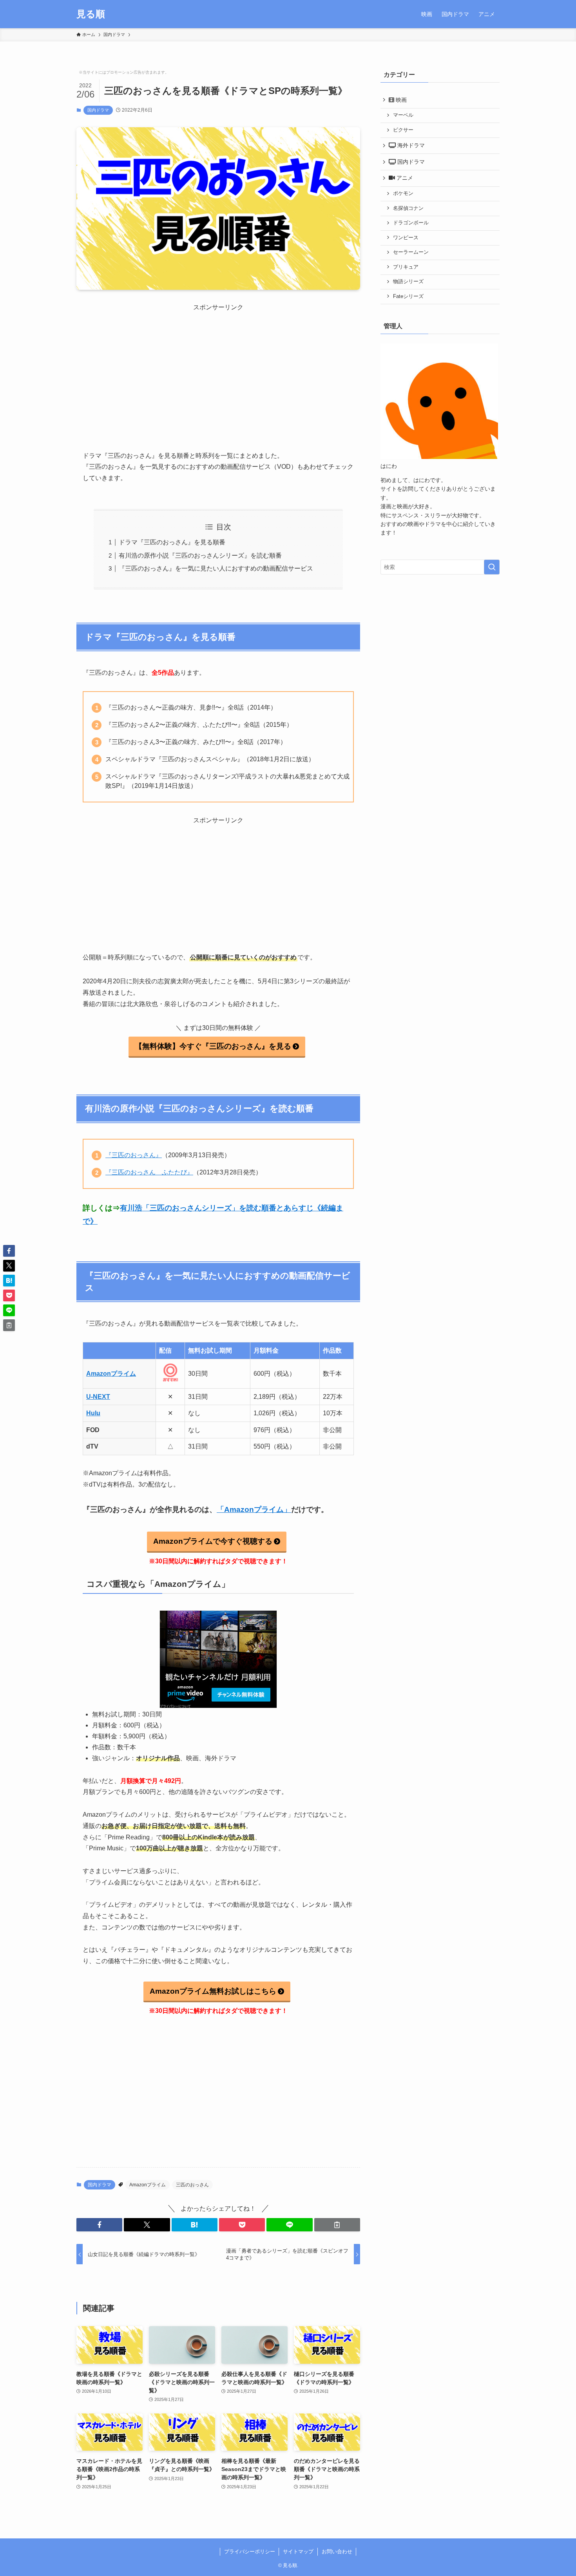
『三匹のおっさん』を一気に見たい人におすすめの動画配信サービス (216, 568)
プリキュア (406, 267)
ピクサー (403, 130)
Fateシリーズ (408, 296)
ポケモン (403, 193)
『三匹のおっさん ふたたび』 (149, 1172)
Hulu (93, 1413)
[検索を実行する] (492, 567)
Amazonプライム (111, 1374)
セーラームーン (411, 252)
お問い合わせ (337, 2552)
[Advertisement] (218, 367)
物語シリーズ (408, 282)
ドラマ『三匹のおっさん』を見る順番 (172, 542)
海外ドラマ (410, 145)
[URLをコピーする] (337, 2225)
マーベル (403, 115)
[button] (99, 2225)
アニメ (404, 178)
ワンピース (406, 238)
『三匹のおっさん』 (134, 1155)
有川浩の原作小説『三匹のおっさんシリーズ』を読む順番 (200, 555)
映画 (400, 100)
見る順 (91, 14)
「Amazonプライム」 (254, 1509)
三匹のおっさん (192, 2185)
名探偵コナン (408, 208)
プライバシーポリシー (250, 2552)
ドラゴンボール (411, 223)
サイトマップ (298, 2552)
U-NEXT (98, 1397)
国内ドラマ (98, 110)
